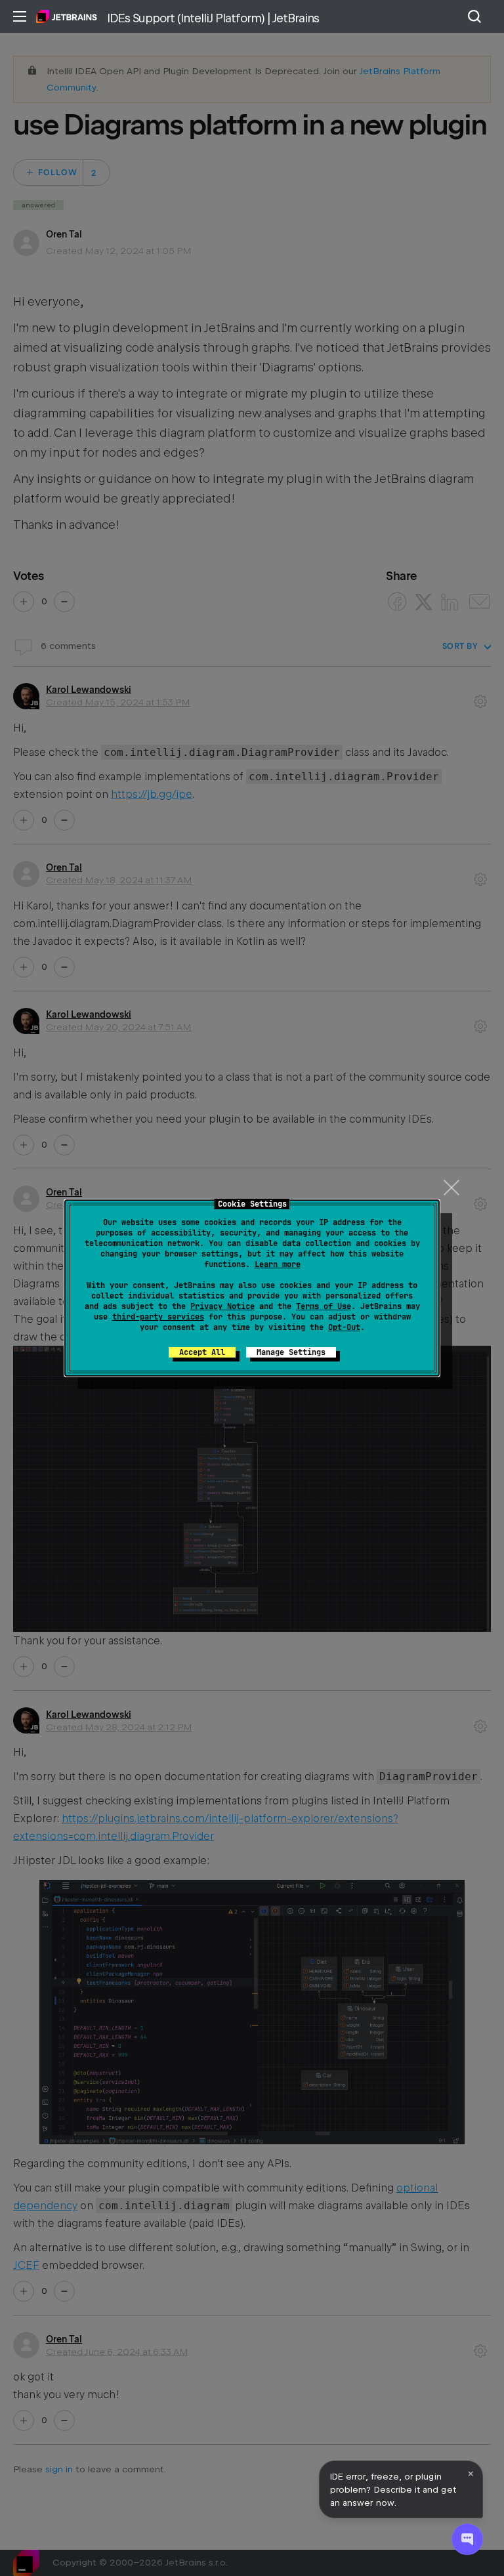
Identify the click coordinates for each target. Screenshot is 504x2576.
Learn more (278, 1264)
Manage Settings (291, 1352)
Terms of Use (324, 1306)
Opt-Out (344, 1327)
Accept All (202, 1352)
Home (67, 16)
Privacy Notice (222, 1306)
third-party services (158, 1317)
